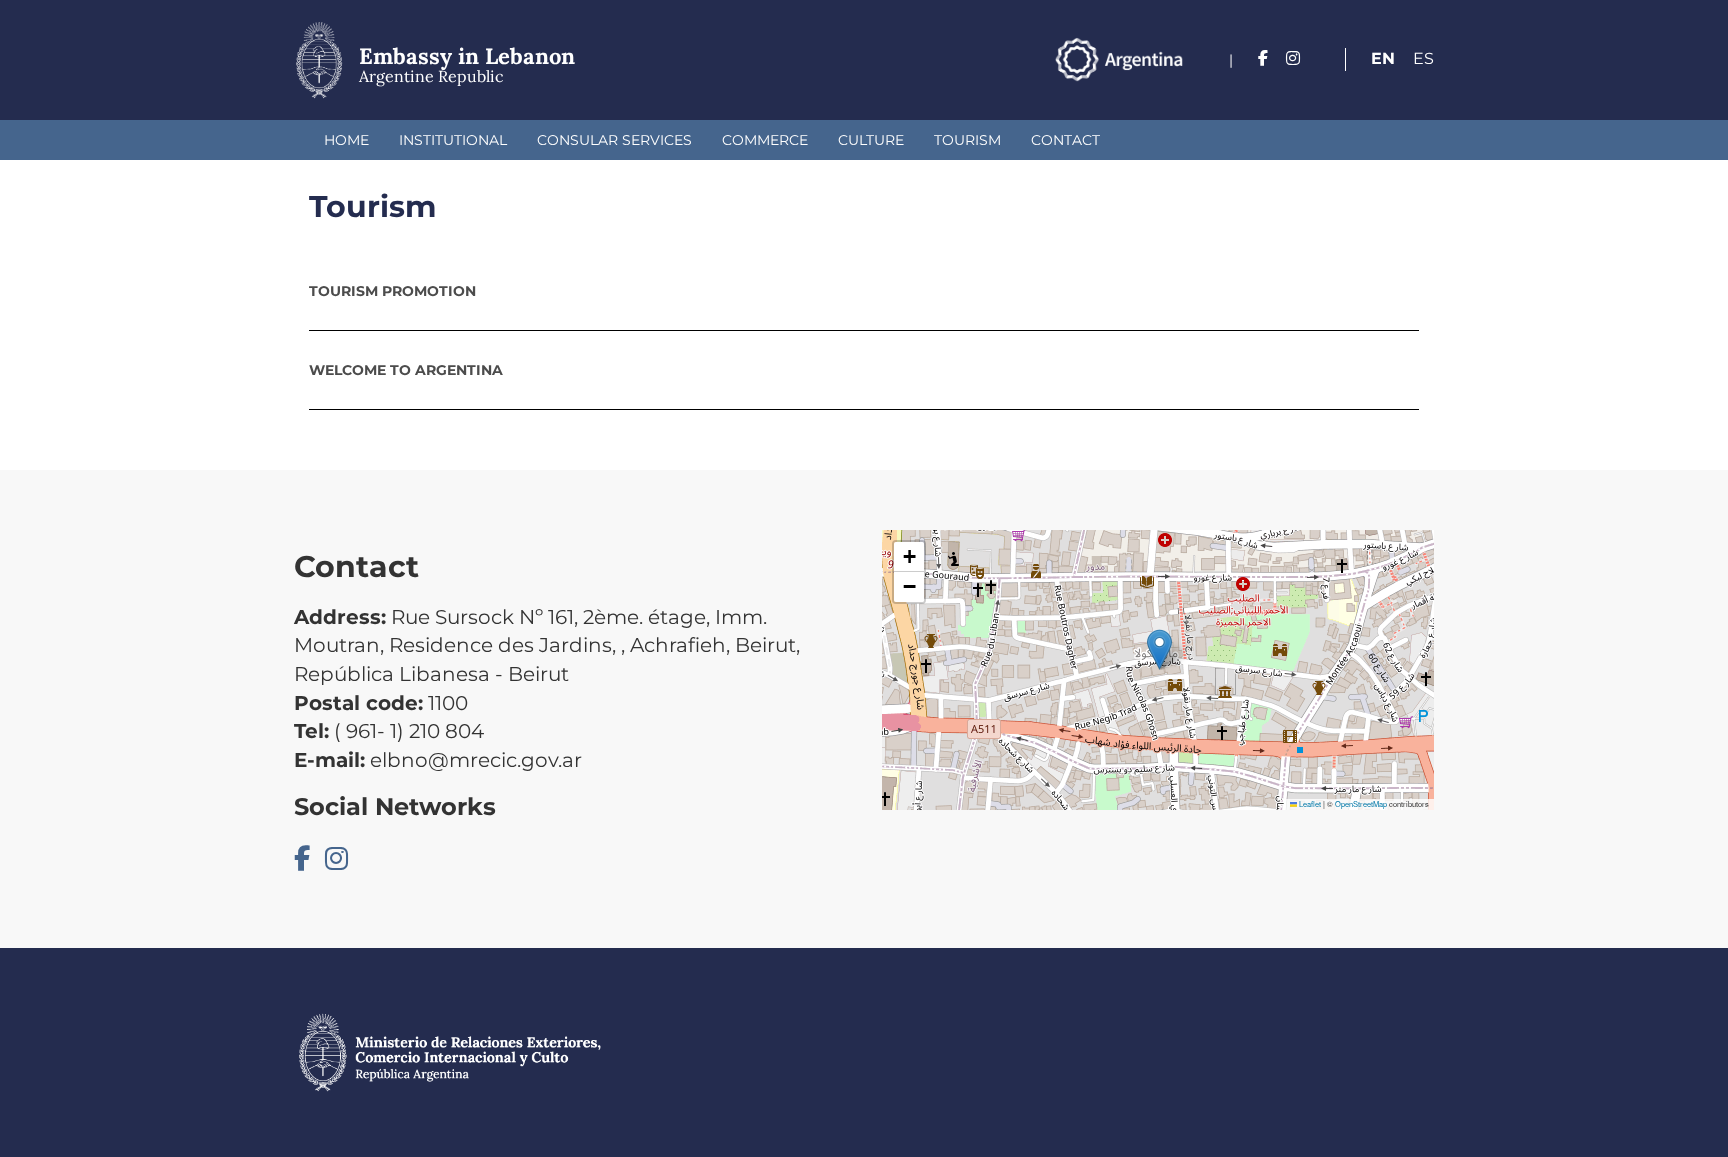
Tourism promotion (392, 291)
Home (346, 140)
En (1383, 58)
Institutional (453, 140)
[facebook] (1263, 58)
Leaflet (1309, 803)
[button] (1159, 649)
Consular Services (614, 140)
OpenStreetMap (1361, 803)
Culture (871, 140)
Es (1423, 58)
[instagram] (1293, 58)
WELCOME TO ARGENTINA (406, 370)
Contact (1065, 140)
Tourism (967, 140)
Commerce (765, 140)
